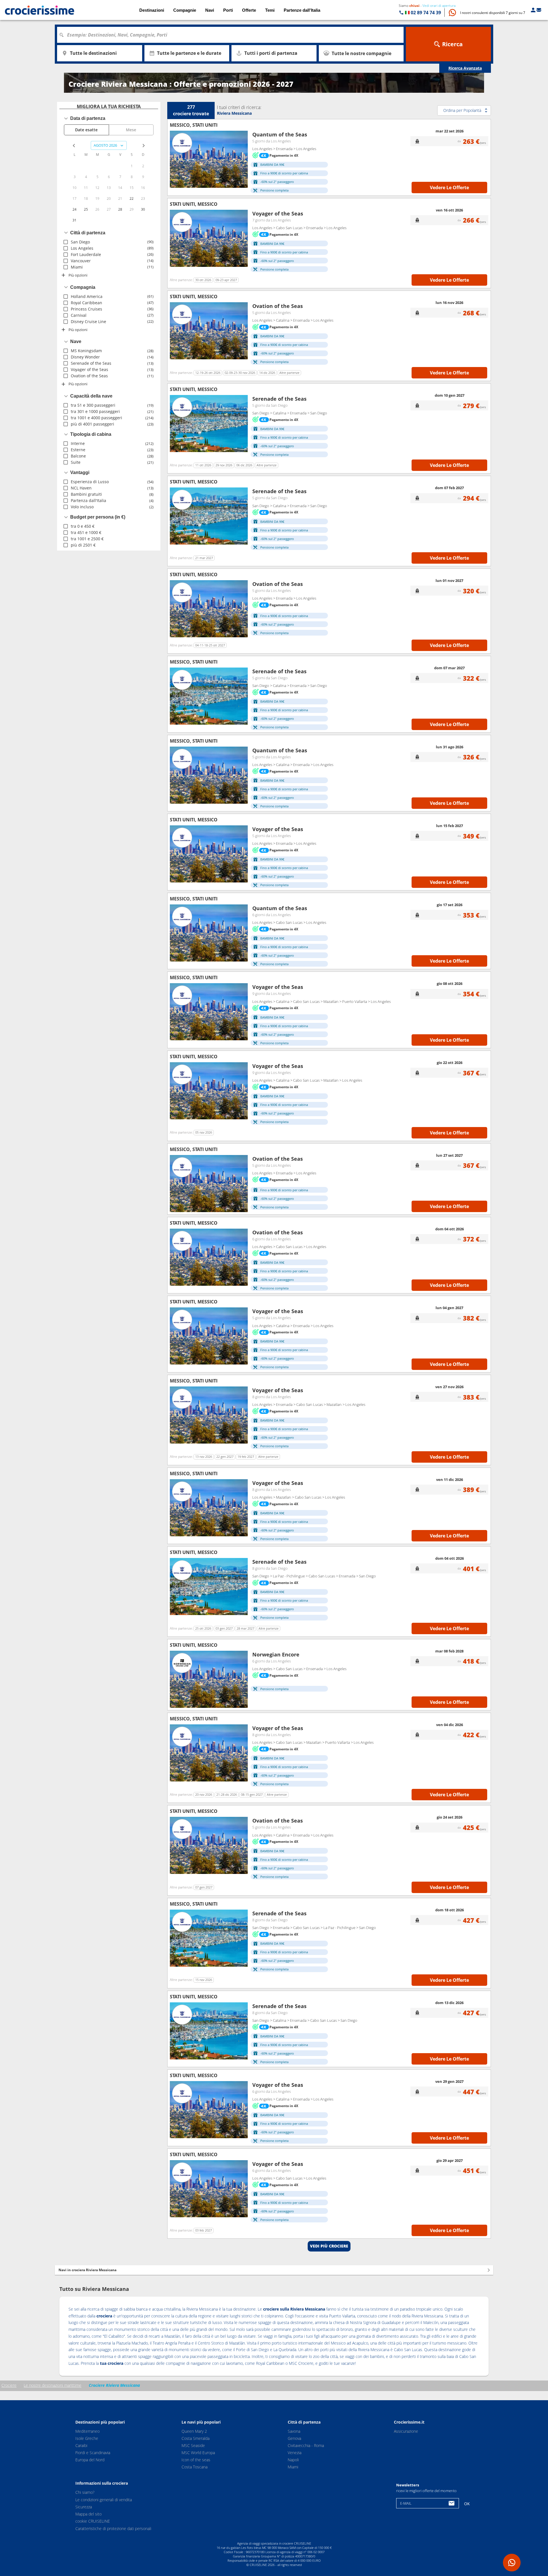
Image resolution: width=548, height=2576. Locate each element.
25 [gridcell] (86, 209)
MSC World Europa (198, 2453)
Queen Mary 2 (194, 2431)
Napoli (293, 2460)
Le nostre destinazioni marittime (53, 2385)
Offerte (249, 10)
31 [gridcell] (74, 220)
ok (467, 2504)
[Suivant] (241, 159)
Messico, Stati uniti (194, 125)
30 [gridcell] (143, 209)
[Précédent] (176, 159)
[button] (493, 13)
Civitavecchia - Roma (306, 2445)
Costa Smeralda (196, 2438)
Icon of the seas (196, 2460)
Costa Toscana (195, 2467)
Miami (293, 2467)
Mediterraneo (87, 2431)
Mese (131, 130)
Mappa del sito (88, 2514)
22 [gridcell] (132, 198)
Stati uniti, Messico (194, 204)
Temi (270, 10)
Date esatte (86, 130)
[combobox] (232, 35)
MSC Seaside (193, 2445)
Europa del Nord (90, 2460)
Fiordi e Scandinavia (93, 2453)
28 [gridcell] (120, 209)
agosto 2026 (105, 145)
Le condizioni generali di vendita (104, 2500)
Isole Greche (87, 2438)
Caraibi (81, 2445)
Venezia (295, 2453)
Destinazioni (152, 10)
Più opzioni (78, 275)
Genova (294, 2438)
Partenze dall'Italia (302, 10)
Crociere (9, 2385)
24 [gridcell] (74, 209)
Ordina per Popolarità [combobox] (462, 110)
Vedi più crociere (329, 2246)
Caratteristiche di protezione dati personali (113, 2528)
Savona (294, 2431)
